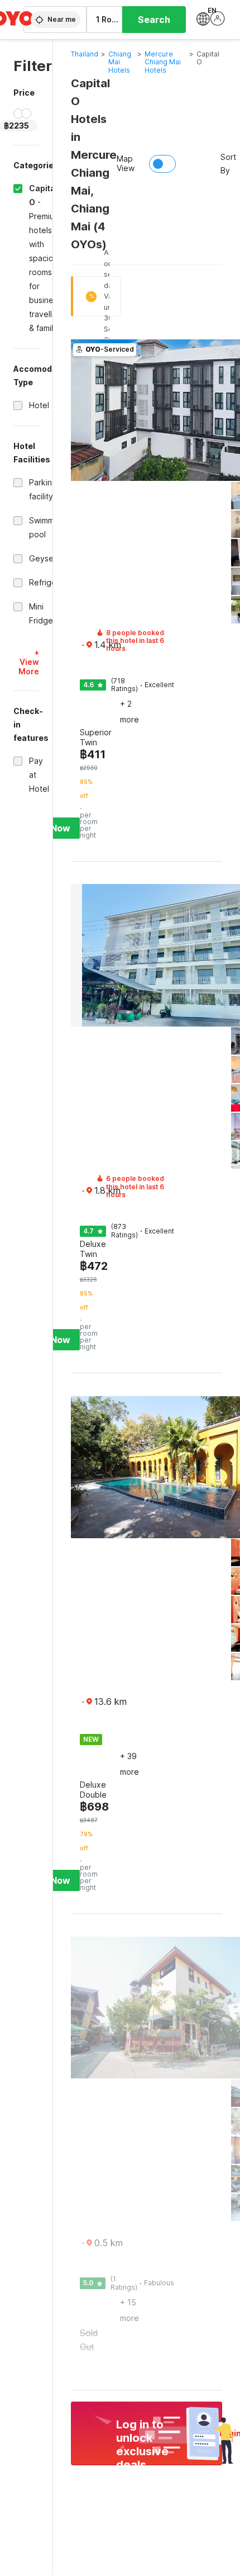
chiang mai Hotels (120, 62)
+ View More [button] (29, 662)
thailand (85, 54)
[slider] (18, 114)
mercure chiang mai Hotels (163, 62)
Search (154, 20)
